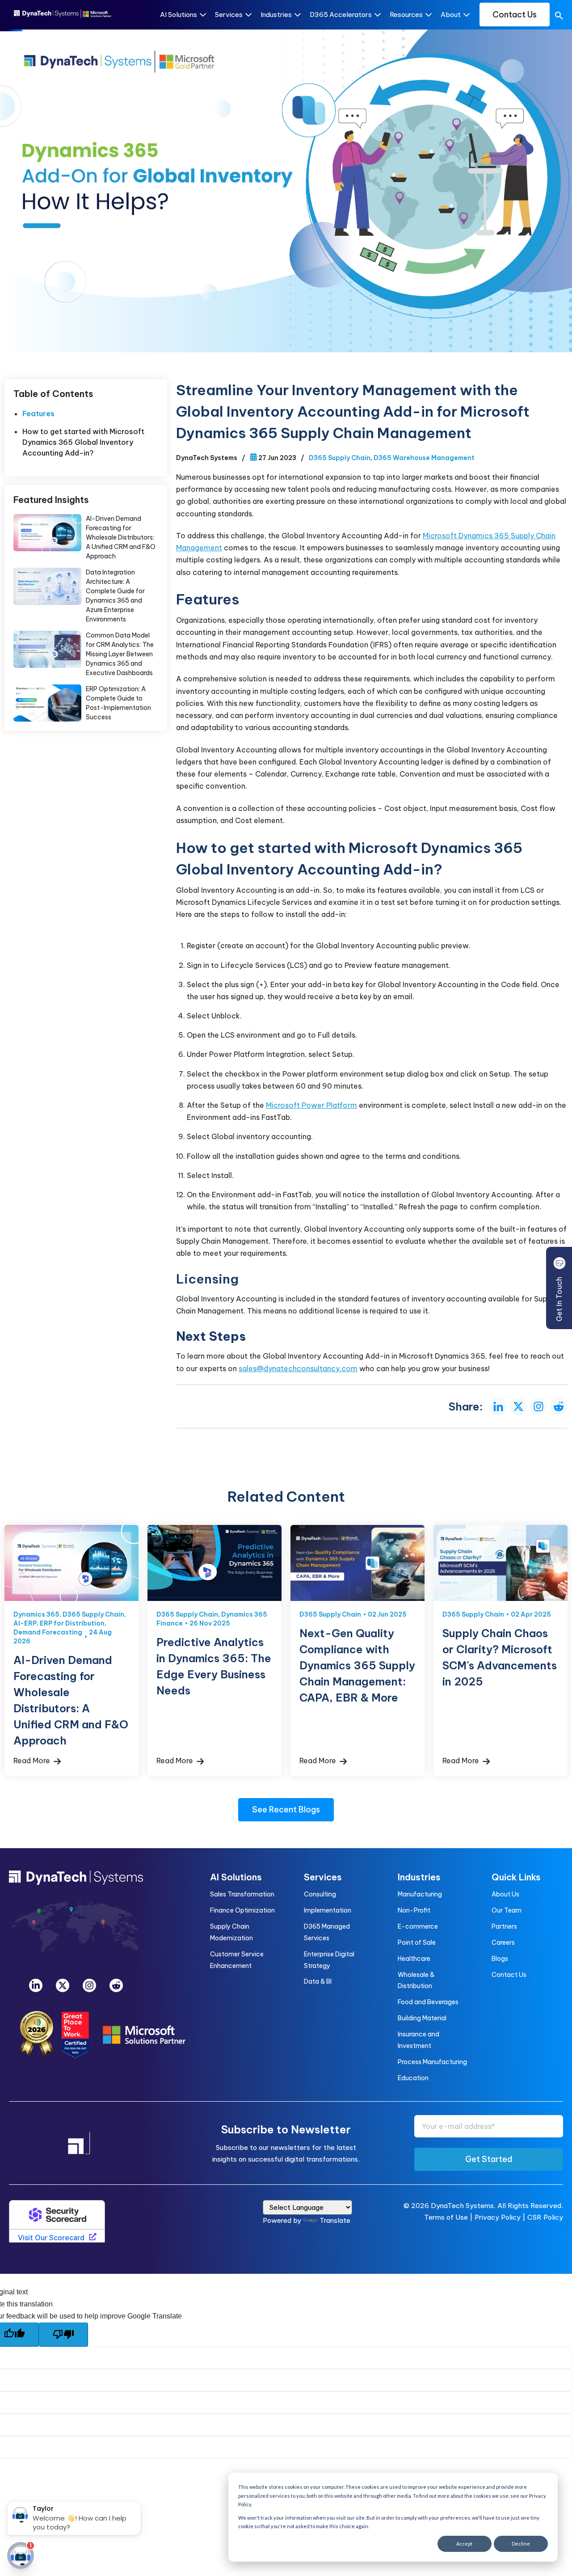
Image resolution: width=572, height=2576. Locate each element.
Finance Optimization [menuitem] (242, 1910)
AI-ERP (25, 1623)
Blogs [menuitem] (500, 1959)
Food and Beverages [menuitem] (428, 2002)
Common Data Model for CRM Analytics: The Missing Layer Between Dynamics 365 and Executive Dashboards (47, 650)
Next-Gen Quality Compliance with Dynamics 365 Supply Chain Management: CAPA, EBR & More (357, 1563)
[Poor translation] (63, 2335)
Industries (276, 15)
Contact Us (515, 15)
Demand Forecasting (48, 1632)
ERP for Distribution (72, 1623)
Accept (464, 2544)
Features (38, 414)
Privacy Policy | (501, 2217)
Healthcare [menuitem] (414, 1959)
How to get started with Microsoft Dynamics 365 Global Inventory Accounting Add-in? (83, 442)
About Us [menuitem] (505, 1894)
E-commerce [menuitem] (418, 1926)
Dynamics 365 (36, 1614)
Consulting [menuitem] (320, 1894)
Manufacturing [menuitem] (420, 1894)
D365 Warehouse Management (424, 458)
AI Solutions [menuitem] (236, 1877)
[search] (559, 17)
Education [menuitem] (413, 2078)
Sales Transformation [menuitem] (242, 1894)
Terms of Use (446, 2217)
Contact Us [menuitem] (509, 1975)
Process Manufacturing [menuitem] (432, 2062)
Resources (406, 15)
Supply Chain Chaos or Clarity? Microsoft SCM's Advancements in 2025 (500, 1563)
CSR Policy (545, 2217)
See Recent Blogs (286, 1810)
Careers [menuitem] (503, 1943)
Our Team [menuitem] (507, 1910)
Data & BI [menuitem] (318, 1981)
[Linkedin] (36, 1985)
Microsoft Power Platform (311, 1105)
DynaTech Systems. (463, 2206)
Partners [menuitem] (504, 1926)
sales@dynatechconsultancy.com (298, 1368)
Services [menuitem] (323, 1877)
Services (229, 15)
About (451, 15)
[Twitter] (63, 1985)
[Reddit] (116, 1985)
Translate (335, 2220)
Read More (33, 1761)
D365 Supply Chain (340, 458)
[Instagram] (89, 1985)
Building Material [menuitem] (422, 2018)
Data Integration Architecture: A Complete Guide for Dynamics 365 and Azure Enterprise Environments (47, 587)
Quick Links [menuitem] (516, 1877)
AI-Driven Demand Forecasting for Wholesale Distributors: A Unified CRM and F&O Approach (47, 533)
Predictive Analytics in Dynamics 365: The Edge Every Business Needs (214, 1563)
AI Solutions (179, 15)
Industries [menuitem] (419, 1877)
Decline (521, 2544)
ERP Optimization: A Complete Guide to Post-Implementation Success (47, 703)
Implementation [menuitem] (328, 1910)
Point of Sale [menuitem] (417, 1943)
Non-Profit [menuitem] (414, 1910)
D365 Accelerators (341, 15)
